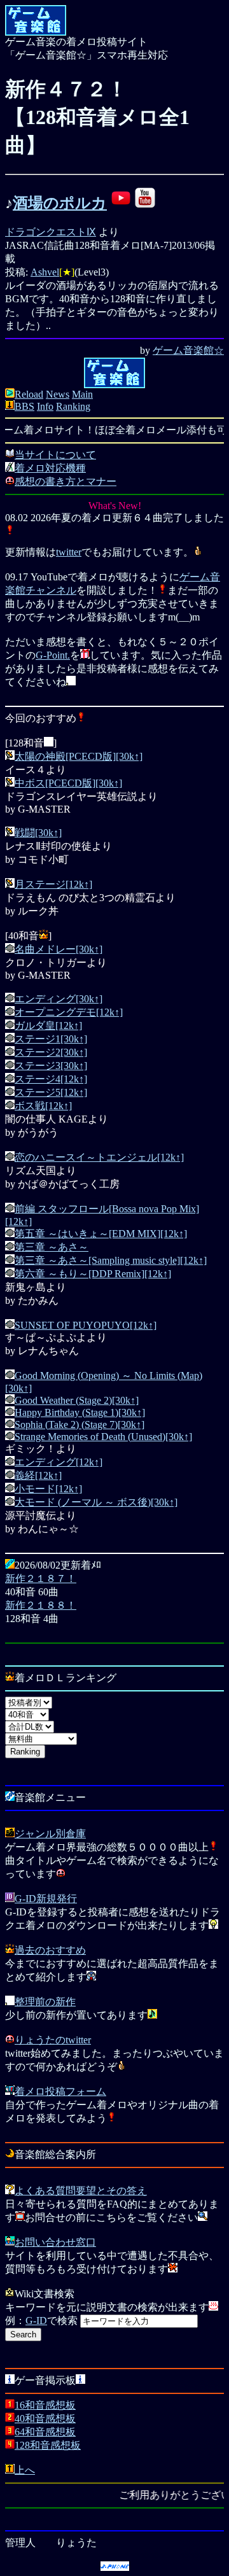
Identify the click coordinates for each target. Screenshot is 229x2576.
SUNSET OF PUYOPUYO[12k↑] (86, 1325)
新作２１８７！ (41, 1578)
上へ (25, 2470)
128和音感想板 (48, 2445)
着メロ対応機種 (50, 468)
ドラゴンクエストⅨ (51, 232)
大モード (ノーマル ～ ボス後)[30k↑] (96, 1502)
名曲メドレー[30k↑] (59, 949)
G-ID (36, 2320)
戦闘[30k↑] (38, 833)
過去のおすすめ (50, 1950)
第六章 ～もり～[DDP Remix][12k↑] (93, 1274)
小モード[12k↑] (48, 1489)
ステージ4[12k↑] (51, 1079)
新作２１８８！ (41, 1605)
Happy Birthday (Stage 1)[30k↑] (80, 1412)
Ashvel (45, 272)
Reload (29, 394)
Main (82, 394)
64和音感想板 (45, 2432)
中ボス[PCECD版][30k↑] (68, 783)
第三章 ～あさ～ (52, 1247)
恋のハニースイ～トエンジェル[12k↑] (99, 1157)
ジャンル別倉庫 (50, 1834)
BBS (24, 406)
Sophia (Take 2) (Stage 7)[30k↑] (80, 1424)
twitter (69, 552)
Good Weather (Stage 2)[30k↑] (77, 1400)
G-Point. (53, 655)
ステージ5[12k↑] (51, 1092)
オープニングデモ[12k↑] (69, 1012)
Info (45, 406)
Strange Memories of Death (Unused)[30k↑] (103, 1437)
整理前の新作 (45, 2002)
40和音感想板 (45, 2418)
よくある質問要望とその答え (81, 2191)
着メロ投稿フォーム (60, 2091)
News (58, 394)
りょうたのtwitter (53, 2040)
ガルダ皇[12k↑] (48, 1025)
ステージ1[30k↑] (51, 1039)
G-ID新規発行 (46, 1899)
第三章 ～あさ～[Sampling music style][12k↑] (111, 1260)
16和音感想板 (45, 2405)
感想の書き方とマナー (66, 481)
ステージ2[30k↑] (51, 1052)
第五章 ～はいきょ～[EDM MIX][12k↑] (101, 1234)
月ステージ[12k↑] (53, 884)
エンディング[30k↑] (59, 999)
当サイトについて (55, 455)
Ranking (73, 406)
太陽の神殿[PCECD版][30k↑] (79, 756)
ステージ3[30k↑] (51, 1066)
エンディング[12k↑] (59, 1462)
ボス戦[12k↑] (43, 1106)
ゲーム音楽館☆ (188, 350)
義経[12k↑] (38, 1475)
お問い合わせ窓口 (55, 2242)
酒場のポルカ (60, 203)
